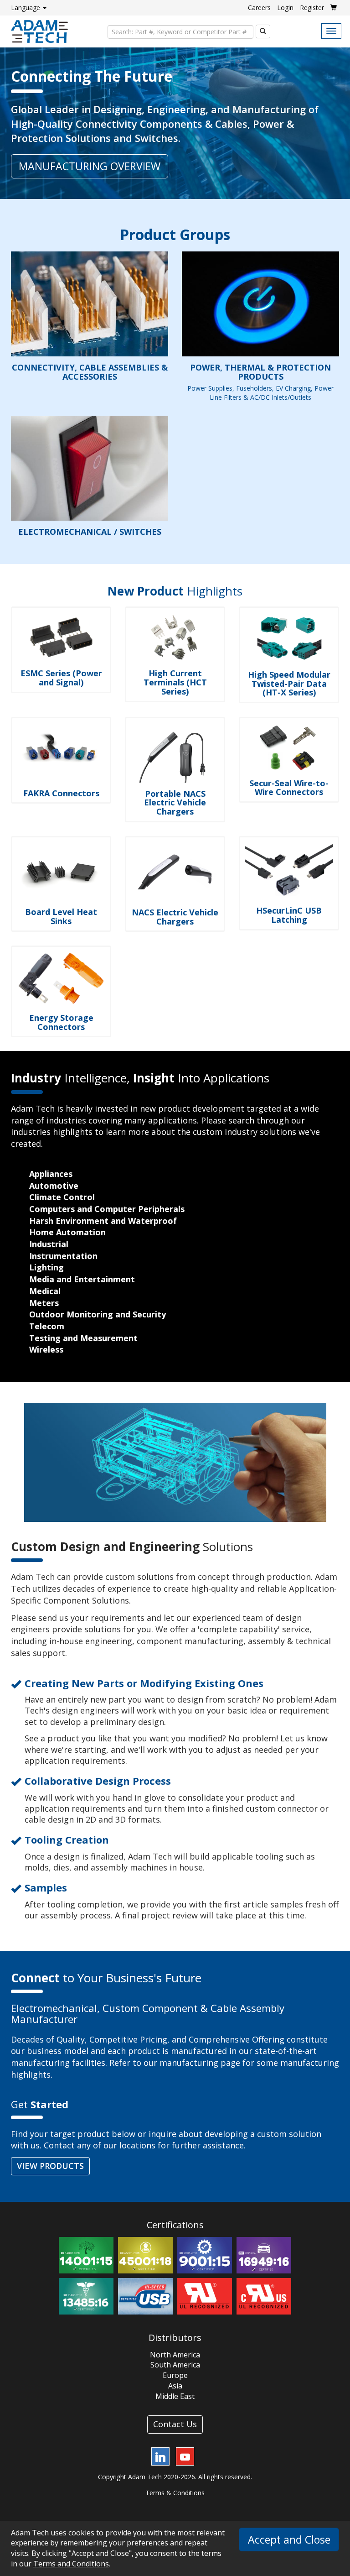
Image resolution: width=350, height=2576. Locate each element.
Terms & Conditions (175, 2493)
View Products (50, 2166)
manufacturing (189, 2063)
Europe (175, 2375)
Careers (259, 8)
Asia (175, 2386)
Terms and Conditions (71, 2564)
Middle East (175, 2396)
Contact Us (175, 2424)
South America (175, 2365)
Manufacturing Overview (90, 166)
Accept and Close (289, 2539)
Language (26, 8)
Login (285, 8)
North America (175, 2355)
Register (312, 8)
